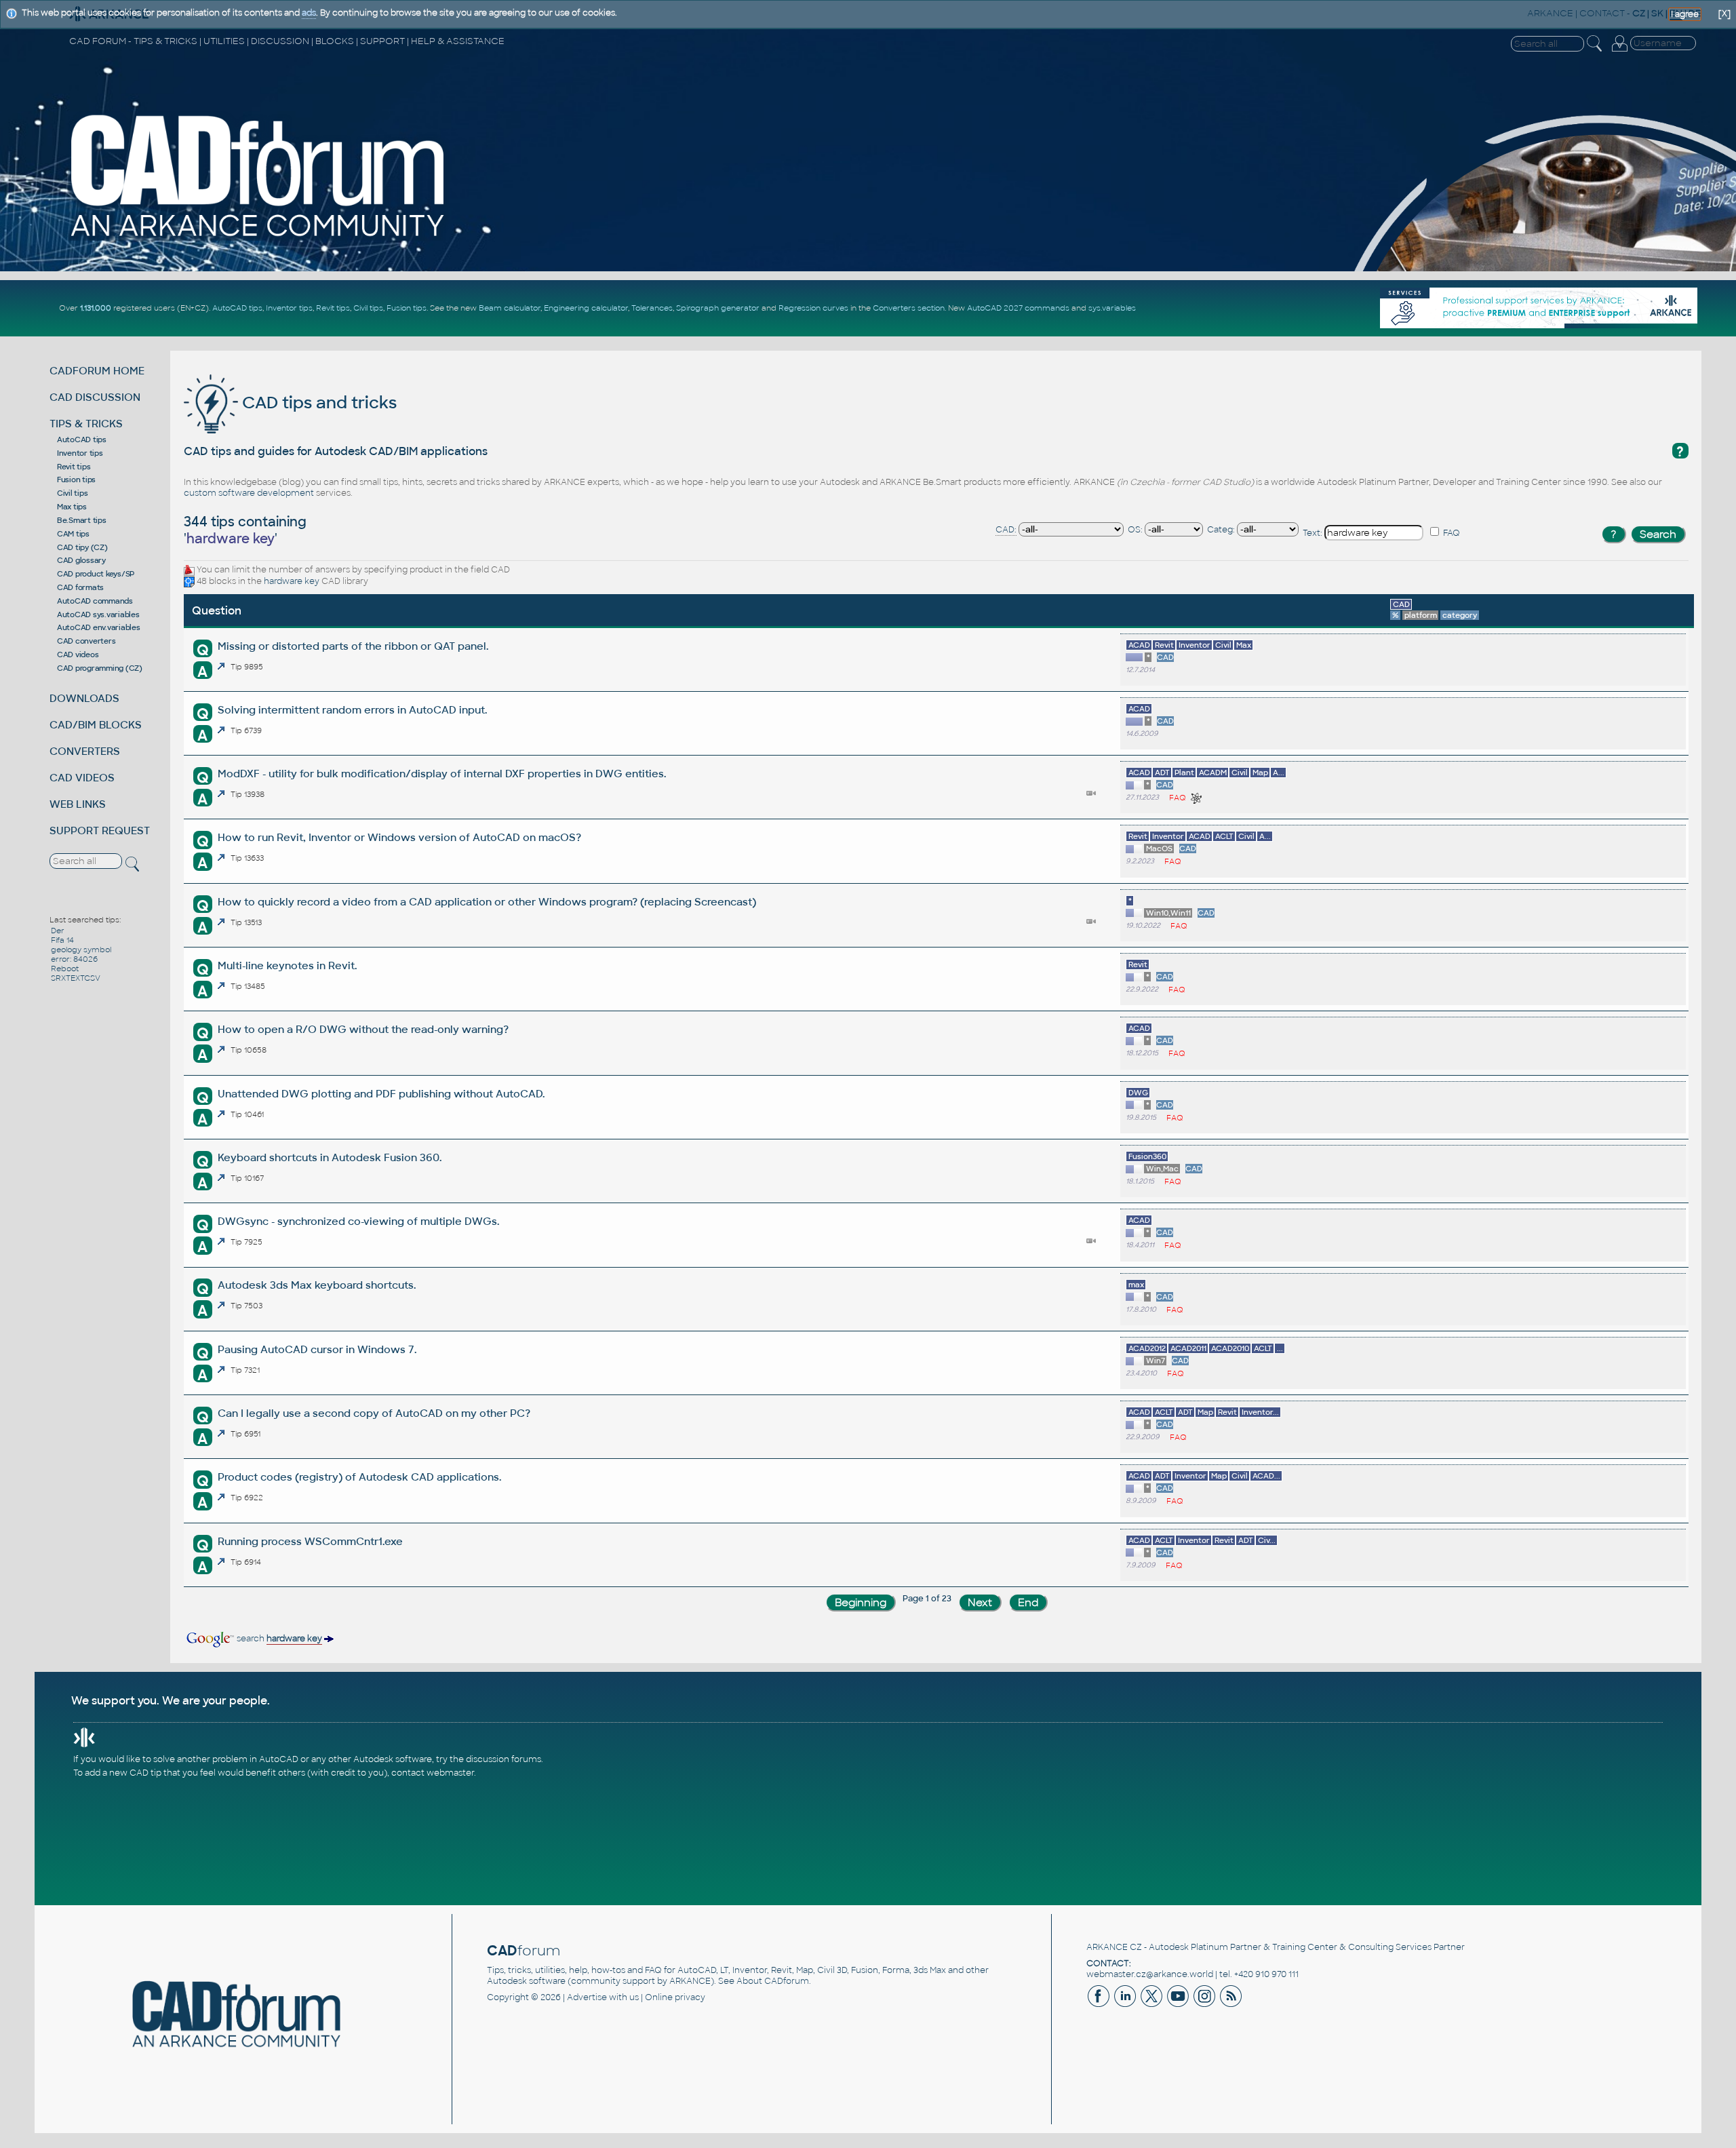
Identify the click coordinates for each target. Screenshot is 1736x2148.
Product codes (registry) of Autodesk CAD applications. (359, 1477)
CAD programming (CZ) (100, 668)
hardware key (292, 581)
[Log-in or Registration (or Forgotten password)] (1619, 52)
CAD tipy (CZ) (82, 547)
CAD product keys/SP (96, 574)
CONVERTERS (85, 751)
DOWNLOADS (84, 698)
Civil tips (368, 308)
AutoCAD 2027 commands (1018, 308)
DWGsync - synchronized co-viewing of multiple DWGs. (358, 1221)
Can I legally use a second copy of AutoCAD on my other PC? (374, 1413)
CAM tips (73, 534)
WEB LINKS (78, 804)
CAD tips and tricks (317, 403)
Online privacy (675, 1997)
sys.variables (1112, 308)
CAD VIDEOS (82, 778)
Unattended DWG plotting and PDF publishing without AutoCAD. (381, 1094)
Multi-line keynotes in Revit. (287, 965)
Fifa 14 (62, 940)
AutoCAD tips (237, 308)
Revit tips (333, 308)
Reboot (65, 969)
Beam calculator (510, 308)
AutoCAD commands (95, 601)
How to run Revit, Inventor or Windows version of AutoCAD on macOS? (399, 837)
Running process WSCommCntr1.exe (310, 1541)
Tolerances (652, 308)
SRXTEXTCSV (76, 978)
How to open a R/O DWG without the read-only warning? (363, 1029)
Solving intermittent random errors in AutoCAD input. (352, 710)
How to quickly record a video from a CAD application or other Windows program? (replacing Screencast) (487, 902)
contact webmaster (433, 1773)
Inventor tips (289, 308)
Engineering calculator (586, 308)
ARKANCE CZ (1114, 1947)
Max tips (72, 507)
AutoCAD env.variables (99, 627)
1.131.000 (96, 308)
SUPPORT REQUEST (100, 831)
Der (58, 931)
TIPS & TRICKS (86, 424)
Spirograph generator (718, 308)
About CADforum (773, 1981)
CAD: (1006, 530)
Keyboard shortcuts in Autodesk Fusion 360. (330, 1157)
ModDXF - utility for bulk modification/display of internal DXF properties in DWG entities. (442, 774)
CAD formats (80, 587)
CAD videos (78, 655)
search (278, 1639)
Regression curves (813, 308)
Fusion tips (407, 308)
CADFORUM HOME (97, 371)
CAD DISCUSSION (95, 397)
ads (309, 13)
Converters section (909, 308)
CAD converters (86, 641)
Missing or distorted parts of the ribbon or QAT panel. (353, 646)
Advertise (587, 1997)
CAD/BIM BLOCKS (96, 725)
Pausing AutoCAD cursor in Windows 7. (317, 1349)
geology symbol (81, 950)
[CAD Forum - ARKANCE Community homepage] (259, 238)
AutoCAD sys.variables (98, 614)
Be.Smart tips (82, 520)
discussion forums (504, 1759)
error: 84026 (74, 959)
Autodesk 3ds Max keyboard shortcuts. (317, 1285)
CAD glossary (81, 560)
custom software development (249, 493)
